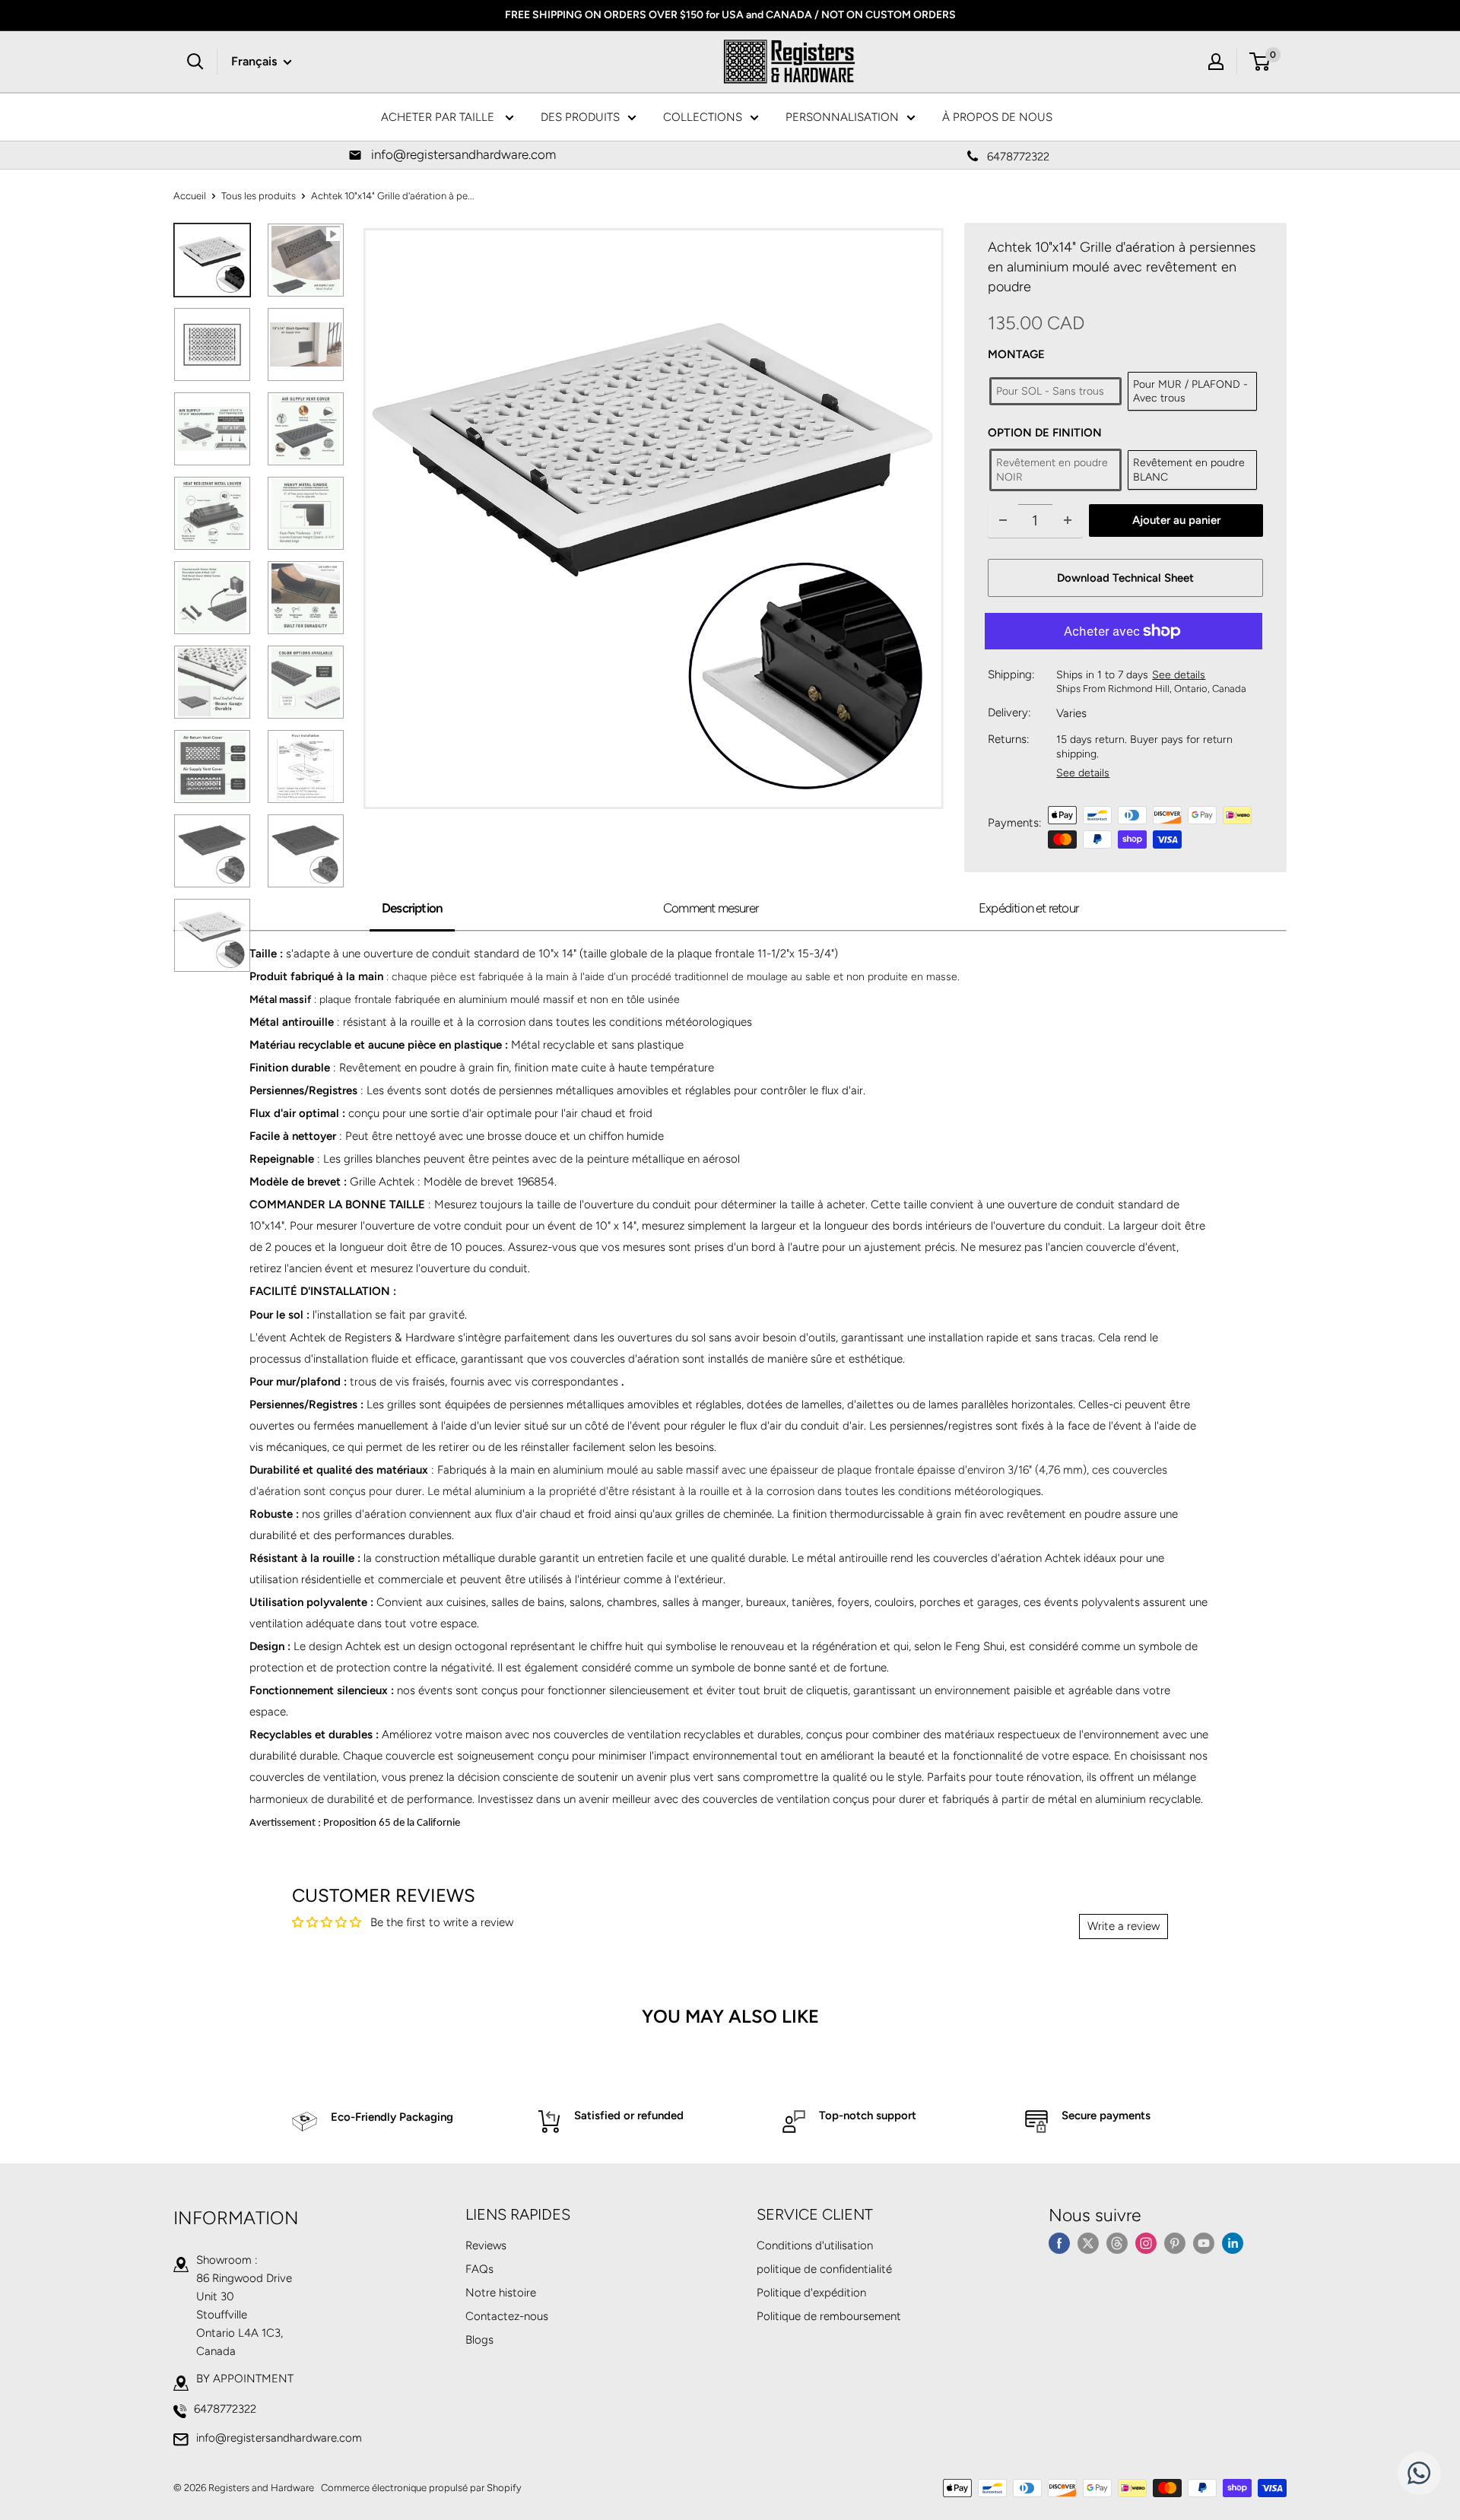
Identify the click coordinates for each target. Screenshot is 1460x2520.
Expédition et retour (1028, 908)
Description (412, 908)
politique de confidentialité (824, 2269)
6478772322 (225, 2409)
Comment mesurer (711, 908)
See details (1179, 675)
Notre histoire (501, 2293)
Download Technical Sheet (1125, 578)
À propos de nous (997, 117)
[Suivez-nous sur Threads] (1117, 2243)
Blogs (479, 2340)
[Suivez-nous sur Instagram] (1146, 2243)
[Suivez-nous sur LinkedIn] (1233, 2243)
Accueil (190, 196)
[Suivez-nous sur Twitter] (1088, 2243)
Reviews (486, 2245)
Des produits (580, 117)
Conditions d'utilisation (815, 2245)
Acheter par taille (439, 117)
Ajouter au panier (1176, 520)
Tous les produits (259, 196)
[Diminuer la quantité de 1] (1003, 521)
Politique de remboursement (829, 2316)
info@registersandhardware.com (279, 2438)
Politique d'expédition (811, 2293)
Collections (703, 117)
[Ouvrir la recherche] (195, 62)
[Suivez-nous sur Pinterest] (1175, 2243)
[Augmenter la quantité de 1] (1068, 521)
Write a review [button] (1124, 1926)
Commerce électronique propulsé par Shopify (421, 2488)
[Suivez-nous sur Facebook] (1059, 2243)
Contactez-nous (507, 2316)
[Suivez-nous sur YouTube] (1204, 2243)
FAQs (479, 2269)
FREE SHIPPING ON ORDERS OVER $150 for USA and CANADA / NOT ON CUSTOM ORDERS (730, 15)
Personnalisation (842, 117)
